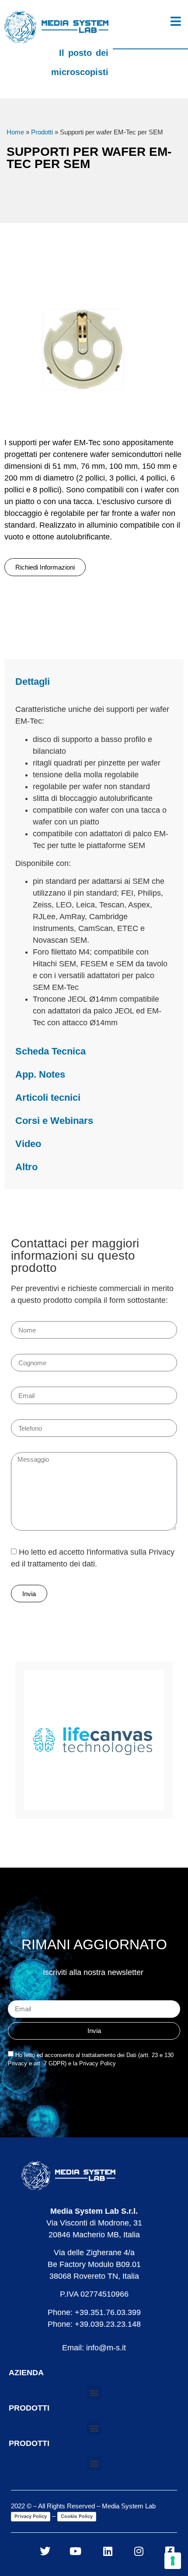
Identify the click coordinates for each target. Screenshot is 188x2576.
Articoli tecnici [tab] (48, 1097)
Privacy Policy (31, 2516)
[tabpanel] (94, 866)
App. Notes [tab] (40, 1074)
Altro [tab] (26, 1167)
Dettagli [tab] (33, 682)
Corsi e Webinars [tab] (54, 1121)
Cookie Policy (77, 2516)
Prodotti (42, 132)
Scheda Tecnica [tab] (50, 1051)
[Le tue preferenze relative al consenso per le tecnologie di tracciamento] (173, 2561)
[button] (94, 2392)
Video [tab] (28, 1144)
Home (15, 132)
